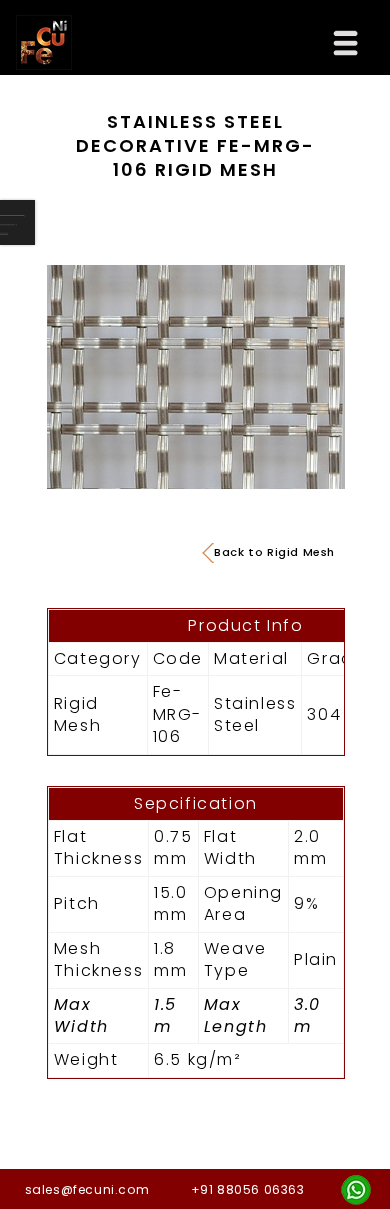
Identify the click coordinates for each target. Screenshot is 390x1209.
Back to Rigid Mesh (274, 552)
